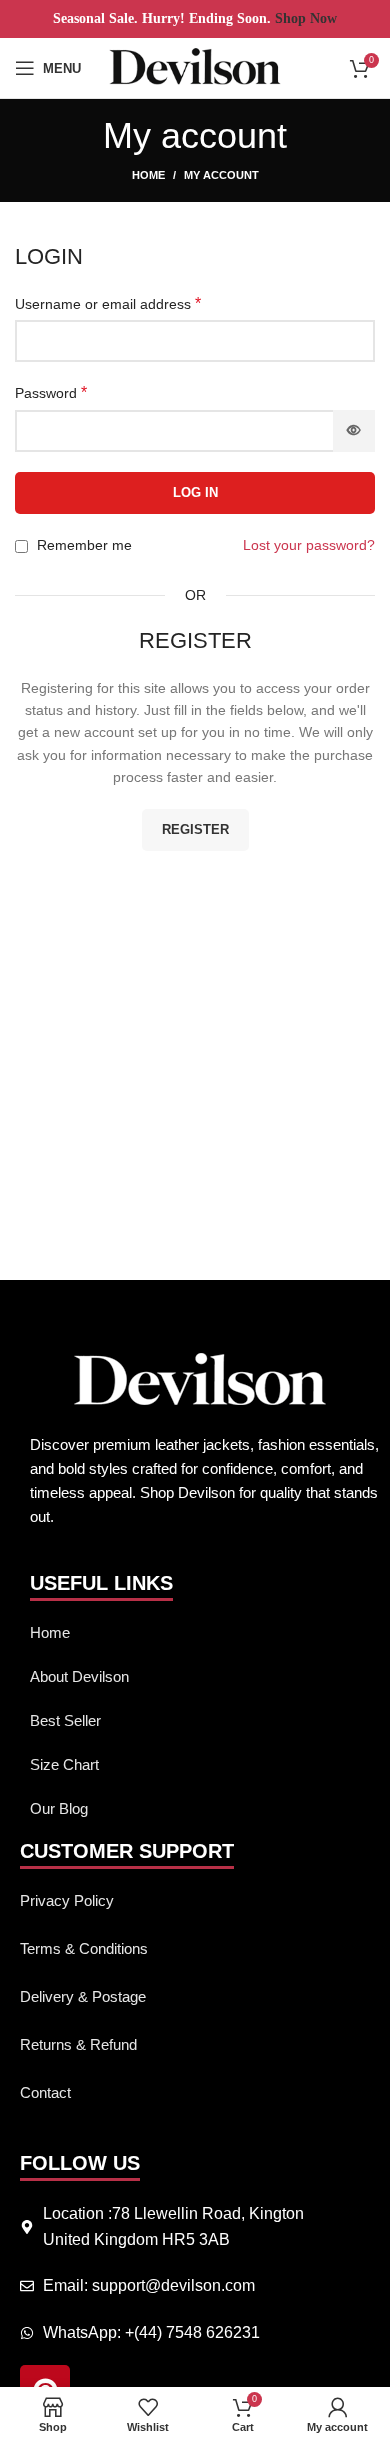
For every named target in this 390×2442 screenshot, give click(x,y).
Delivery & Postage (83, 1996)
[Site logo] (195, 67)
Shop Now (304, 18)
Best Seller (65, 1720)
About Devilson (79, 1676)
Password (51, 392)
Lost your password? (309, 545)
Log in (195, 492)
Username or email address (108, 303)
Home (148, 175)
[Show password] (354, 431)
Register (195, 829)
